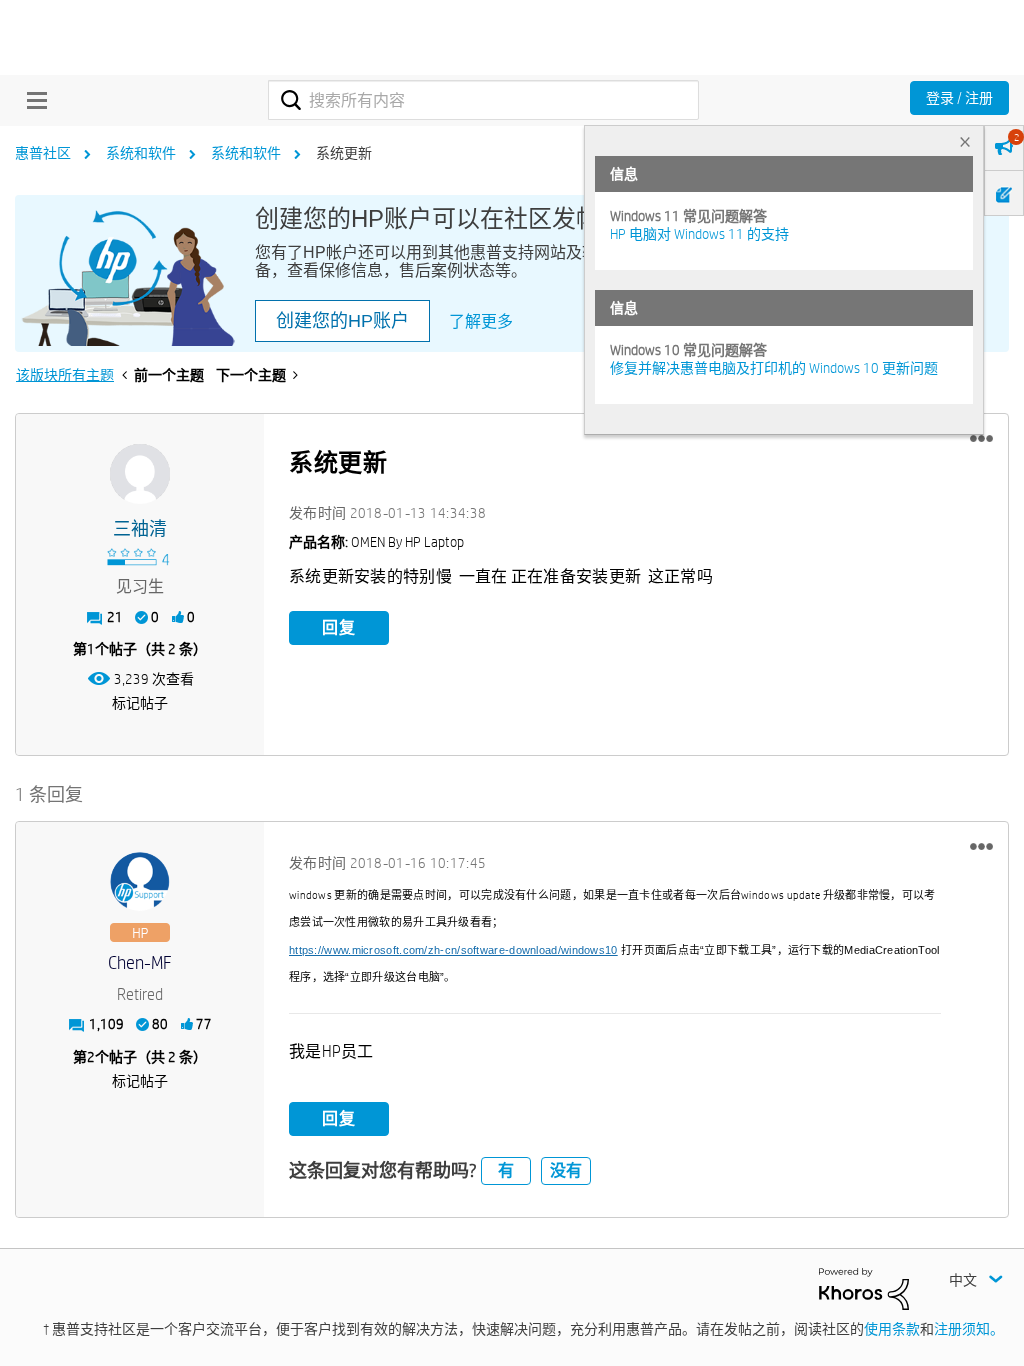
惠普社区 (43, 153)
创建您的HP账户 (342, 321)
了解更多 (481, 321)
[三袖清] (140, 474)
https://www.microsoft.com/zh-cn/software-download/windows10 (453, 950)
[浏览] (32, 100)
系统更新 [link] (344, 153)
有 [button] (506, 1170)
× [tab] (965, 141)
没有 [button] (566, 1170)
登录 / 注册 (959, 98)
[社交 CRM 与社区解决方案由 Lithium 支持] (864, 1287)
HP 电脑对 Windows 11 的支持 (699, 234)
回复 (339, 627)
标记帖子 (140, 703)
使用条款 (892, 1329)
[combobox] (483, 100)
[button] (981, 439)
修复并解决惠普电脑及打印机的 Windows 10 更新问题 (774, 368)
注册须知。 (969, 1329)
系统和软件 (141, 153)
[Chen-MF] (140, 882)
